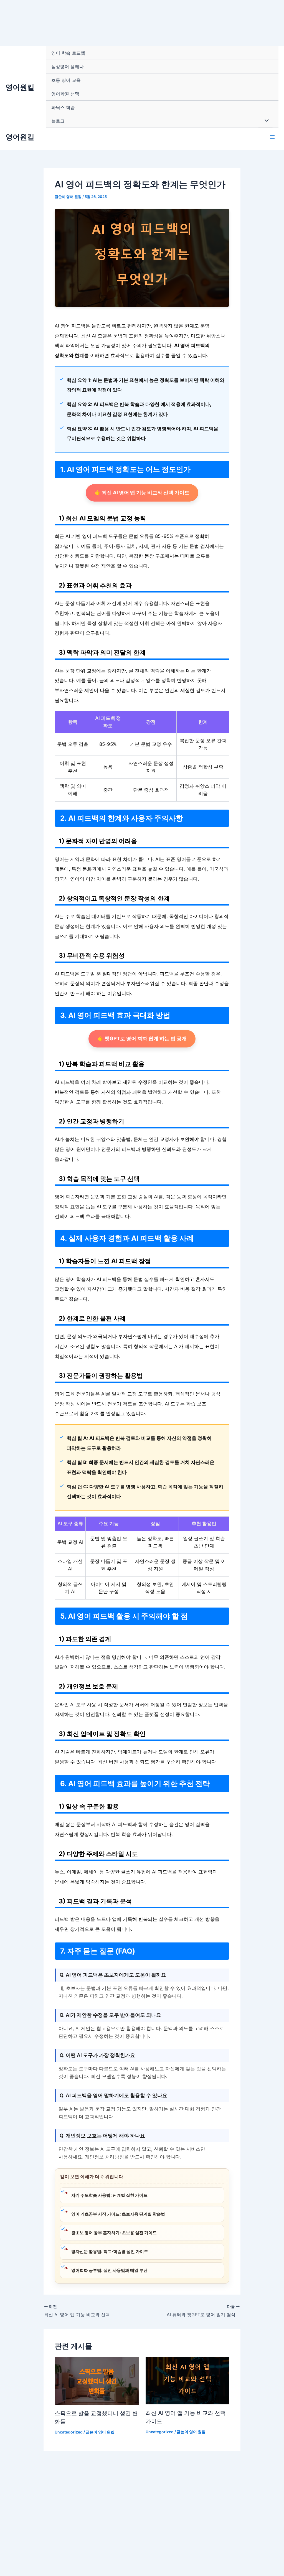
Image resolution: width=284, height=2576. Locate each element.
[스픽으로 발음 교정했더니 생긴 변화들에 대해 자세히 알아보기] (97, 2381)
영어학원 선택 (65, 94)
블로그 (58, 121)
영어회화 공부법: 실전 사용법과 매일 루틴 (109, 2270)
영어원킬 (20, 87)
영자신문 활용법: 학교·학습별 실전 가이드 (110, 2251)
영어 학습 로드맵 (68, 53)
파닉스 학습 (63, 107)
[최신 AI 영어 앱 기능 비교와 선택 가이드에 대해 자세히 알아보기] (188, 2381)
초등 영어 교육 (66, 80)
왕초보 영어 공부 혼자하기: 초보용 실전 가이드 (114, 2233)
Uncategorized (69, 2432)
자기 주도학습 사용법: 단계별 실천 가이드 (109, 2195)
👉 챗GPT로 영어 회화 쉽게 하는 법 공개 (142, 1038)
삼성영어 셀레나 (68, 67)
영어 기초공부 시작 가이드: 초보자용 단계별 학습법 (118, 2214)
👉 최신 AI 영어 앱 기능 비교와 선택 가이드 (142, 493)
